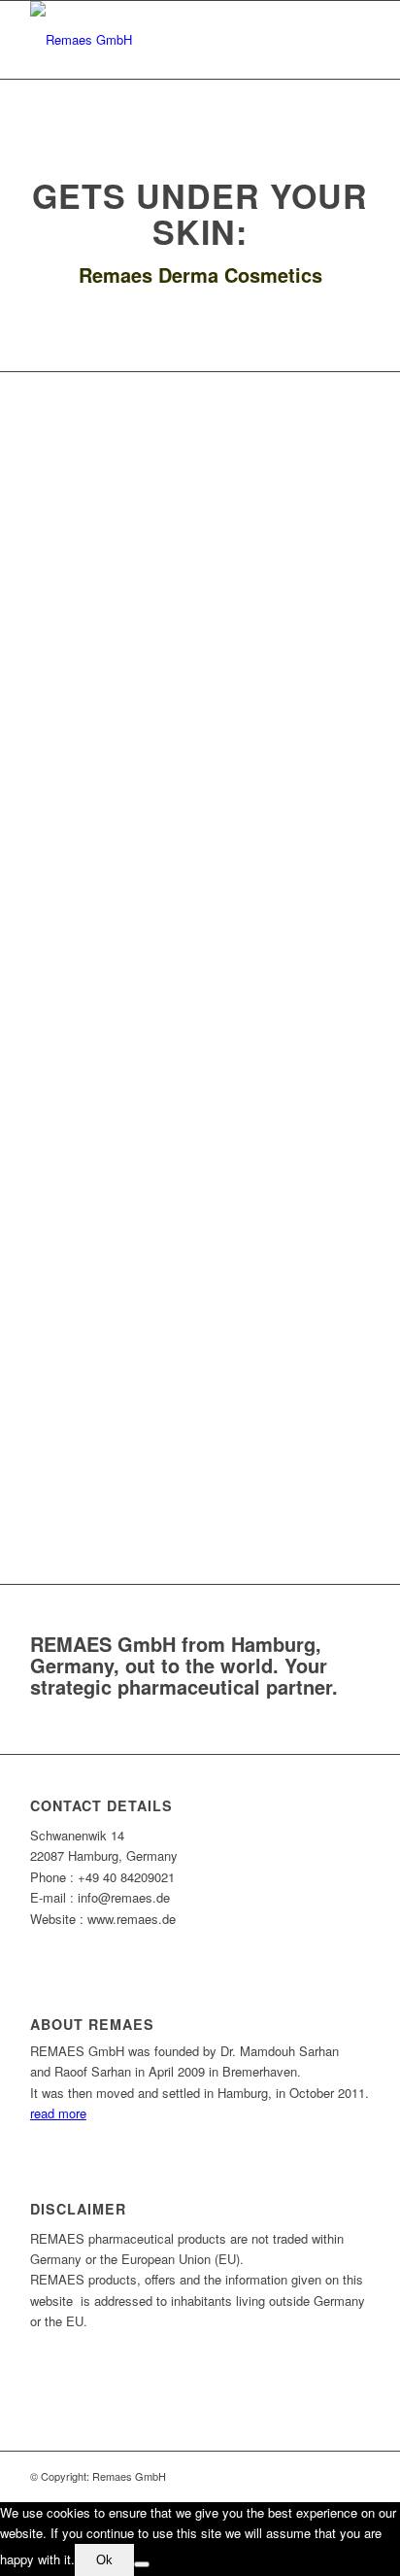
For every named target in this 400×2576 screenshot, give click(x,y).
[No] (142, 2564)
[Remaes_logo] (166, 40)
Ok (104, 2560)
